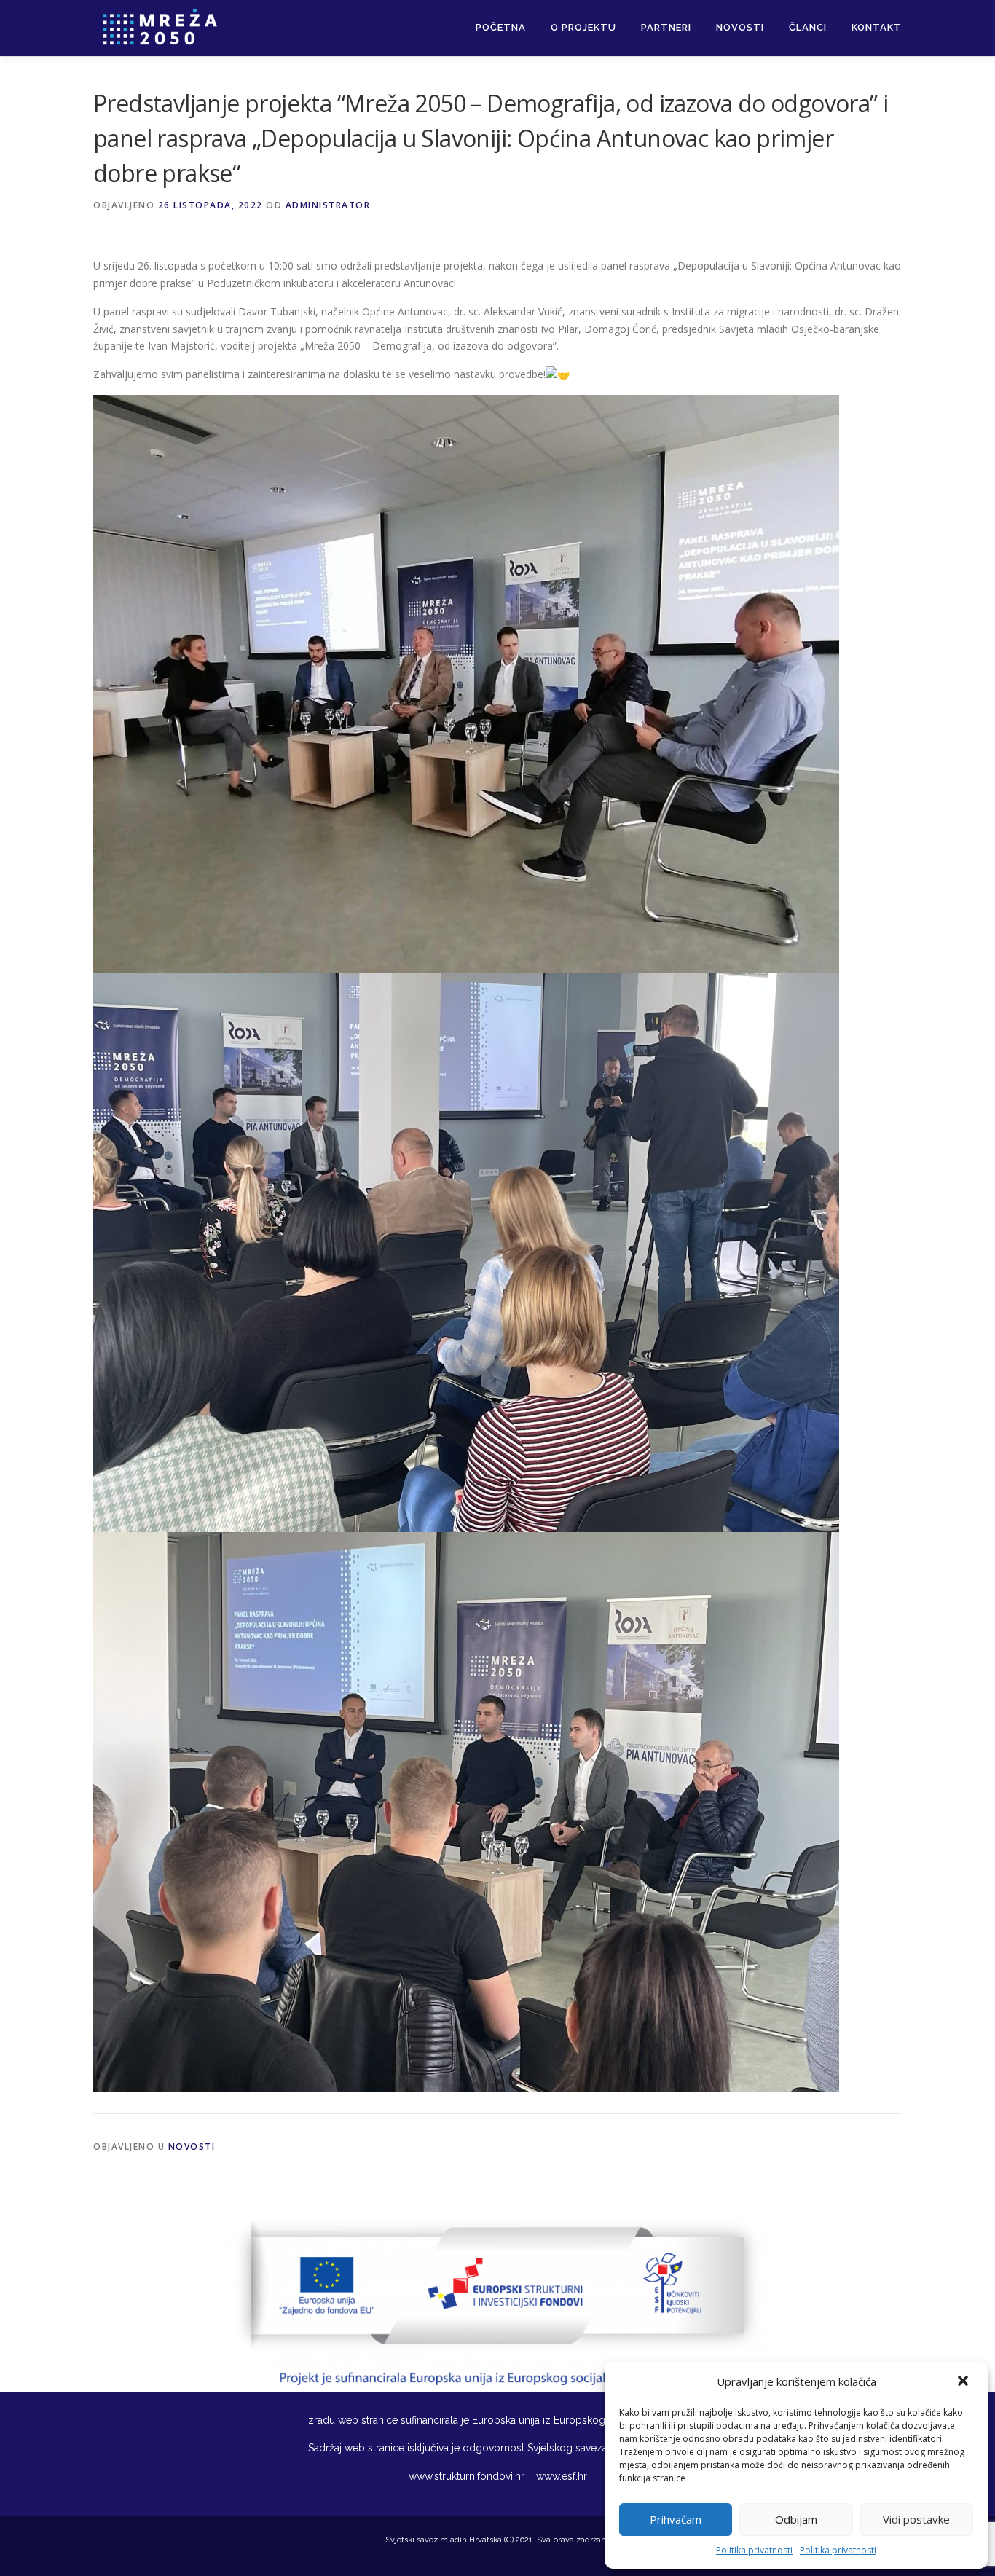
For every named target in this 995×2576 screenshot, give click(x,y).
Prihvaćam (676, 2519)
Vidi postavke (916, 2519)
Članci (808, 27)
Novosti (740, 27)
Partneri (666, 27)
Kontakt (877, 27)
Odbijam (796, 2519)
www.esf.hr (560, 2476)
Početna (501, 27)
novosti (192, 2147)
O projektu (583, 27)
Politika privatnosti (754, 2550)
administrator (328, 205)
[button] (964, 2382)
